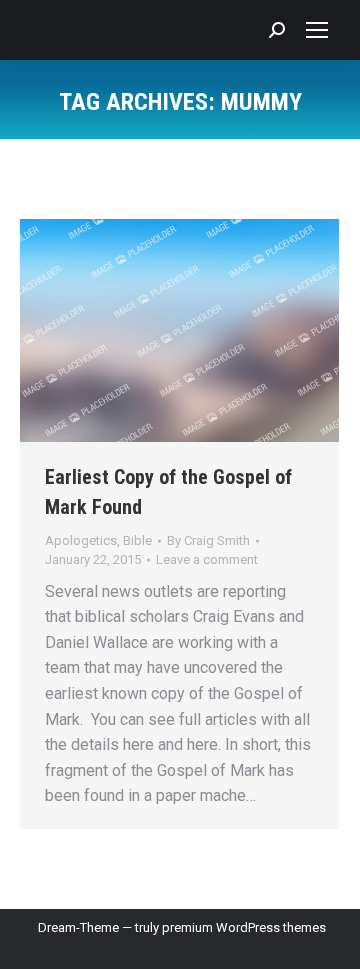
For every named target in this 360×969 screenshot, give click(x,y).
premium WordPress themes (244, 927)
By (208, 540)
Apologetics (81, 540)
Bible (137, 540)
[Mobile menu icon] (317, 30)
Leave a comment (207, 559)
